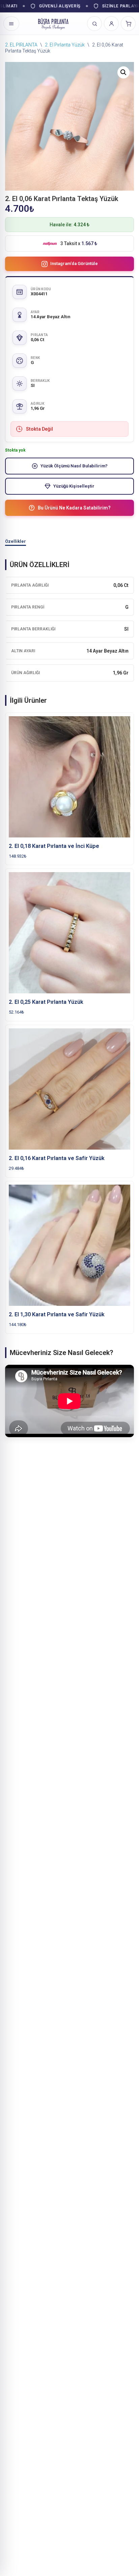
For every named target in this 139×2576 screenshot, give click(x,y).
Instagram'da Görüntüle (74, 263)
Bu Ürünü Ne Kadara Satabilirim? (74, 508)
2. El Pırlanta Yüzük (65, 45)
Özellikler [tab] (16, 541)
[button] (123, 72)
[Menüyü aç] (11, 24)
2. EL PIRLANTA (21, 45)
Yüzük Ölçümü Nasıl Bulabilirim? (74, 466)
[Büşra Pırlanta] (53, 24)
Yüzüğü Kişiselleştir (74, 486)
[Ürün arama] (94, 24)
